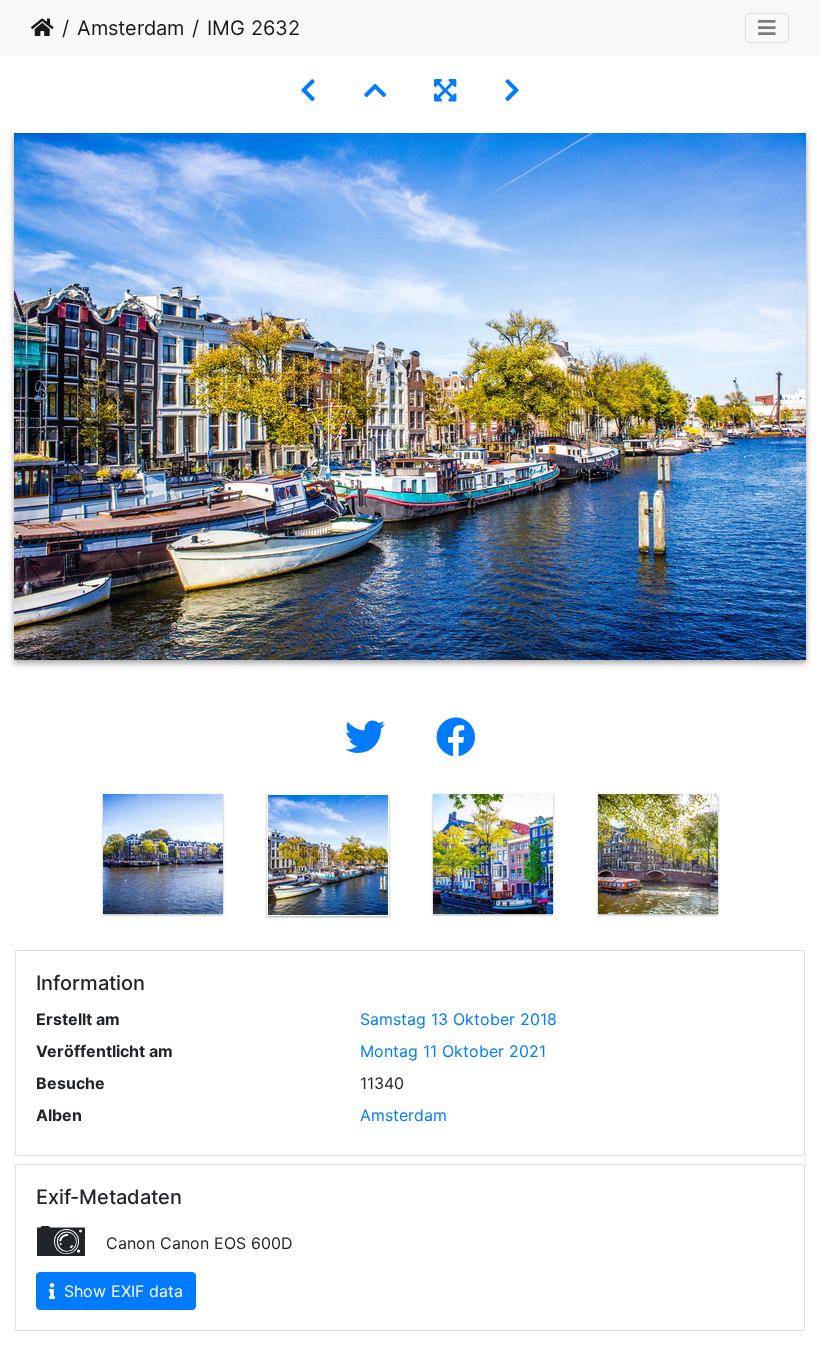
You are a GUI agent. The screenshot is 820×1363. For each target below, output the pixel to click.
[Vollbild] (445, 90)
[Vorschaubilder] (375, 90)
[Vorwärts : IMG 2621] (512, 90)
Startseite (42, 28)
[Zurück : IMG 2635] (308, 90)
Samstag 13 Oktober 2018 (458, 1019)
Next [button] (755, 859)
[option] (162, 854)
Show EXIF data (121, 1291)
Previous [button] (65, 859)
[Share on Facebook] (456, 737)
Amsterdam (130, 28)
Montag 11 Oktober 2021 (453, 1051)
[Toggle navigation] (767, 28)
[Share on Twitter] (370, 737)
